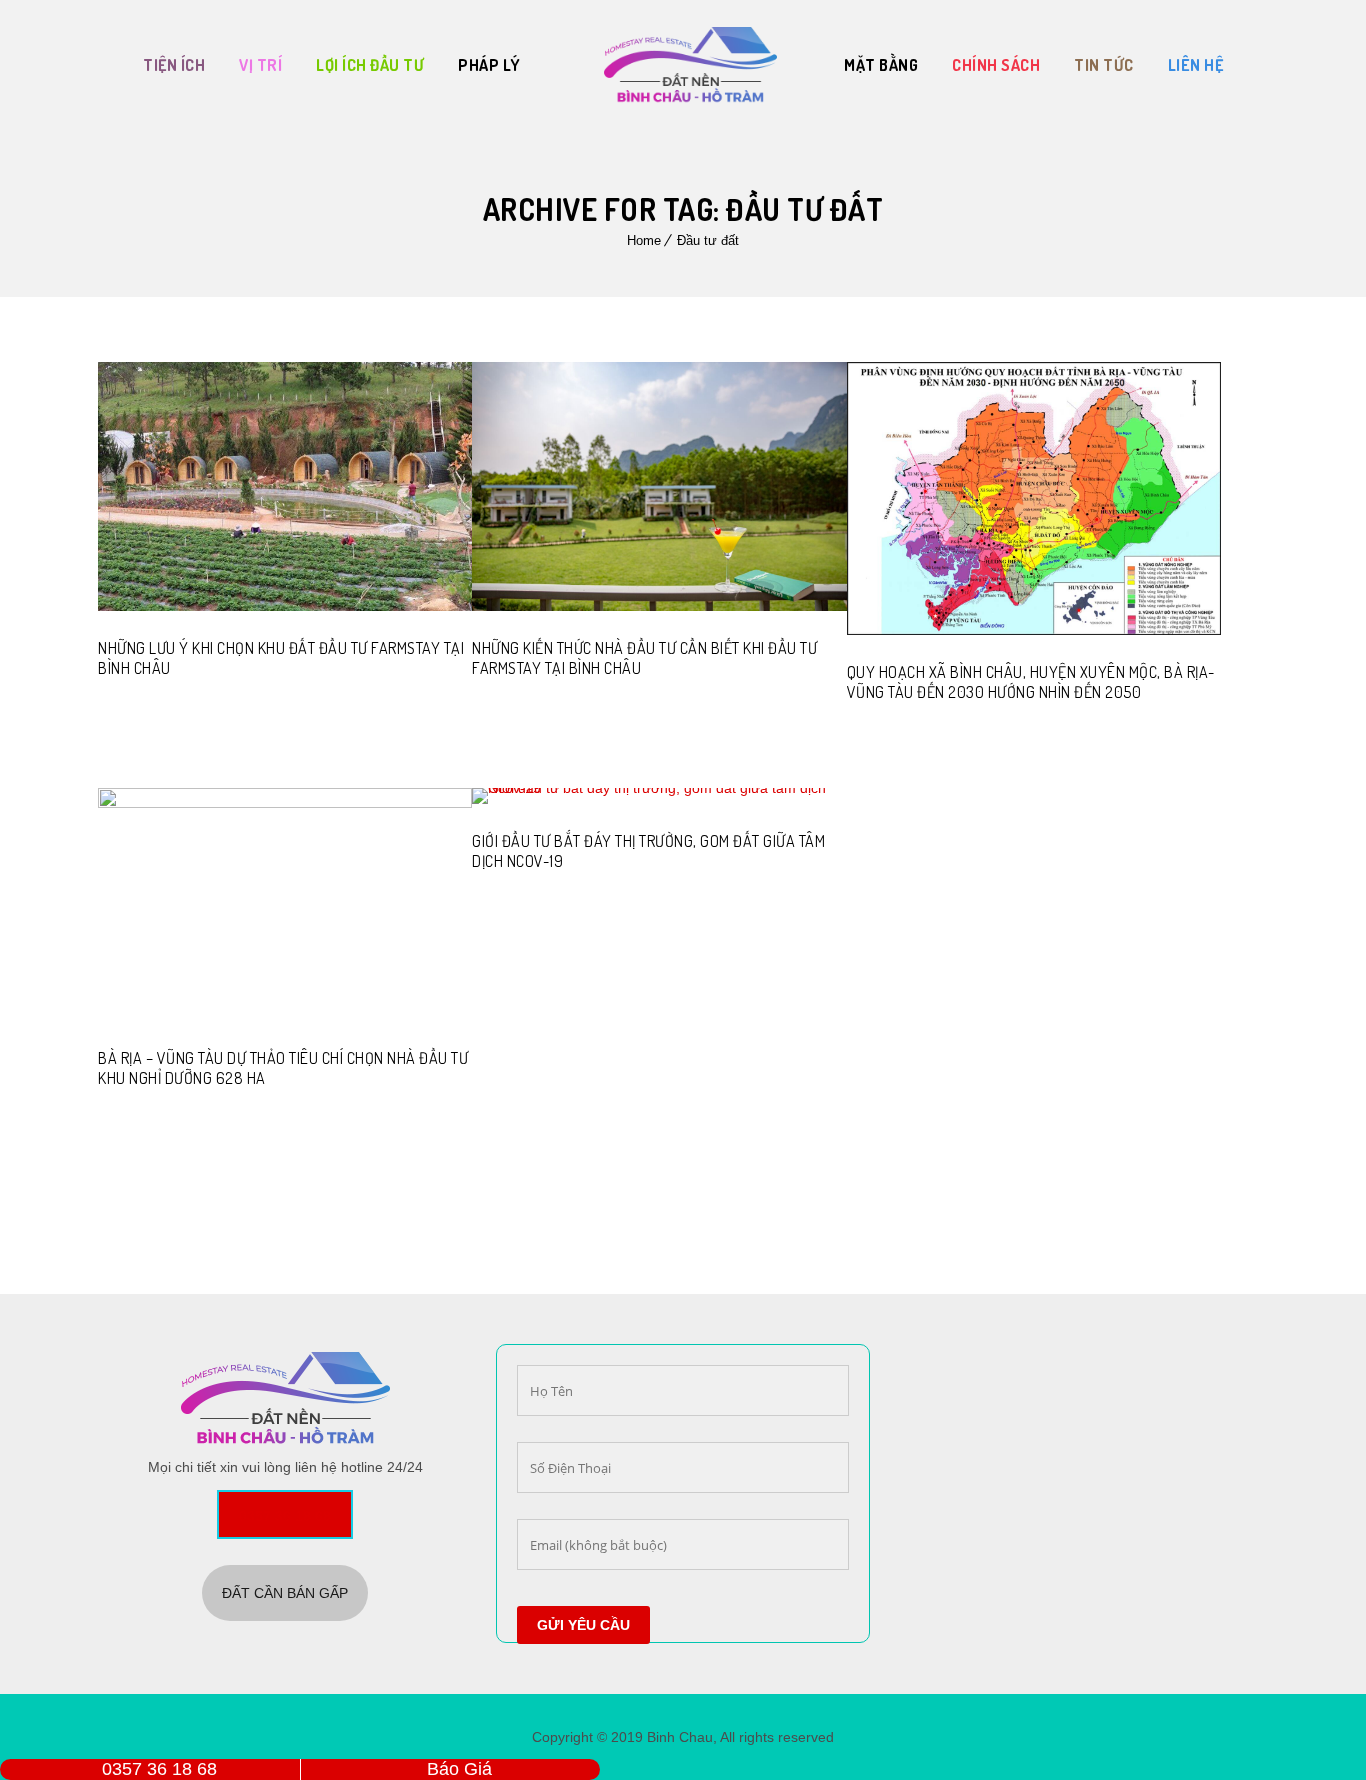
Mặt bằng (881, 65)
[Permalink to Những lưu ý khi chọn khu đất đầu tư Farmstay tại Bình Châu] (285, 606)
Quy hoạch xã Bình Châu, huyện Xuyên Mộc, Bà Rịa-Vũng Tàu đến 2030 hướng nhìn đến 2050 (1031, 682)
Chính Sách (996, 65)
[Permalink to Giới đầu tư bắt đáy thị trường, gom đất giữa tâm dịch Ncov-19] (659, 788)
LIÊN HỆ (1196, 65)
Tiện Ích (174, 65)
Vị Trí (260, 65)
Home (644, 240)
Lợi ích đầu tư (370, 65)
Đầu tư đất (708, 240)
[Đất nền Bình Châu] (690, 65)
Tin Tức (1104, 65)
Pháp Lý (489, 65)
